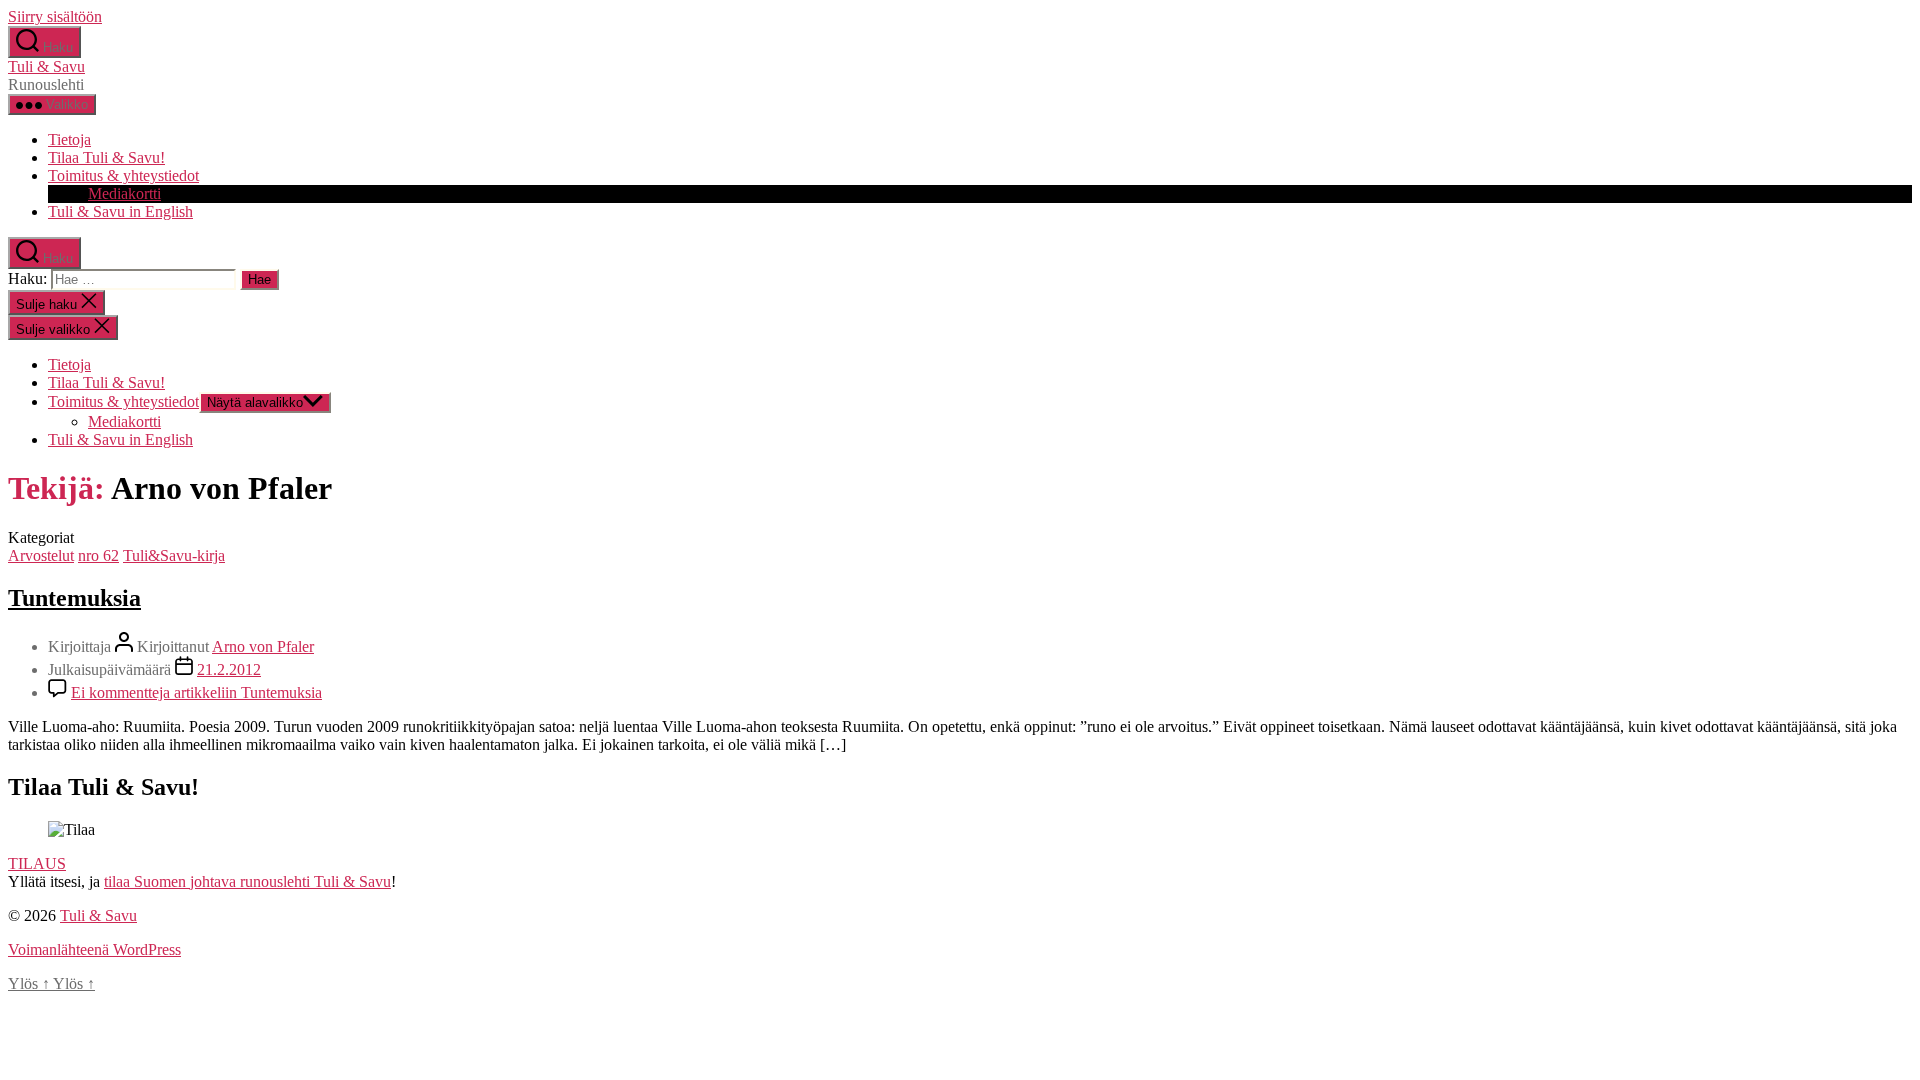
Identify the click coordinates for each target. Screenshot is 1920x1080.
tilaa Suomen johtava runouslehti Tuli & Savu (247, 881)
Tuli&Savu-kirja (174, 555)
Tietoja (69, 139)
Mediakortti (124, 193)
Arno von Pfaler (263, 646)
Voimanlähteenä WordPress (94, 949)
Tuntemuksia (74, 598)
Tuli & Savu (46, 66)
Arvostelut (41, 555)
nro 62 (98, 555)
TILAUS (37, 863)
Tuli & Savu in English (120, 211)
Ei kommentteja (196, 692)
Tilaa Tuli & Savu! (106, 157)
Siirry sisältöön (55, 16)
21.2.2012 (229, 669)
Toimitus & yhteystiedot (123, 175)
